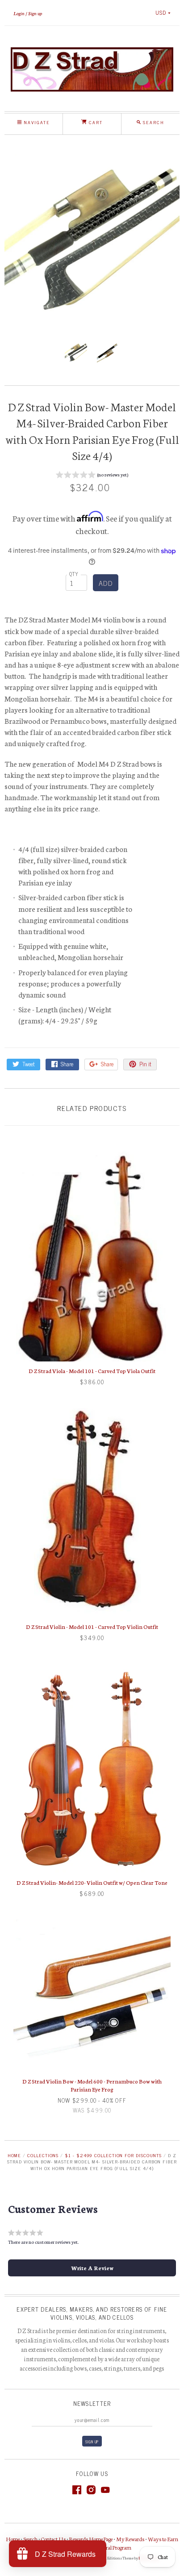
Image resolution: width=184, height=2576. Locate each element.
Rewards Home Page (91, 2539)
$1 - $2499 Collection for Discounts (113, 2155)
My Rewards (130, 2539)
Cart (95, 122)
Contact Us (53, 2539)
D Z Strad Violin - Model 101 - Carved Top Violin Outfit (92, 1626)
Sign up (35, 13)
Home (14, 2155)
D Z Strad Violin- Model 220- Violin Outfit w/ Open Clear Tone (92, 1882)
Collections (43, 2155)
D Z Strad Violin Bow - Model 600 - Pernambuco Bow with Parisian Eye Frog (92, 2085)
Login (19, 13)
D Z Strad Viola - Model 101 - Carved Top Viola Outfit (92, 1371)
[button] (92, 476)
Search (30, 2539)
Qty (74, 574)
